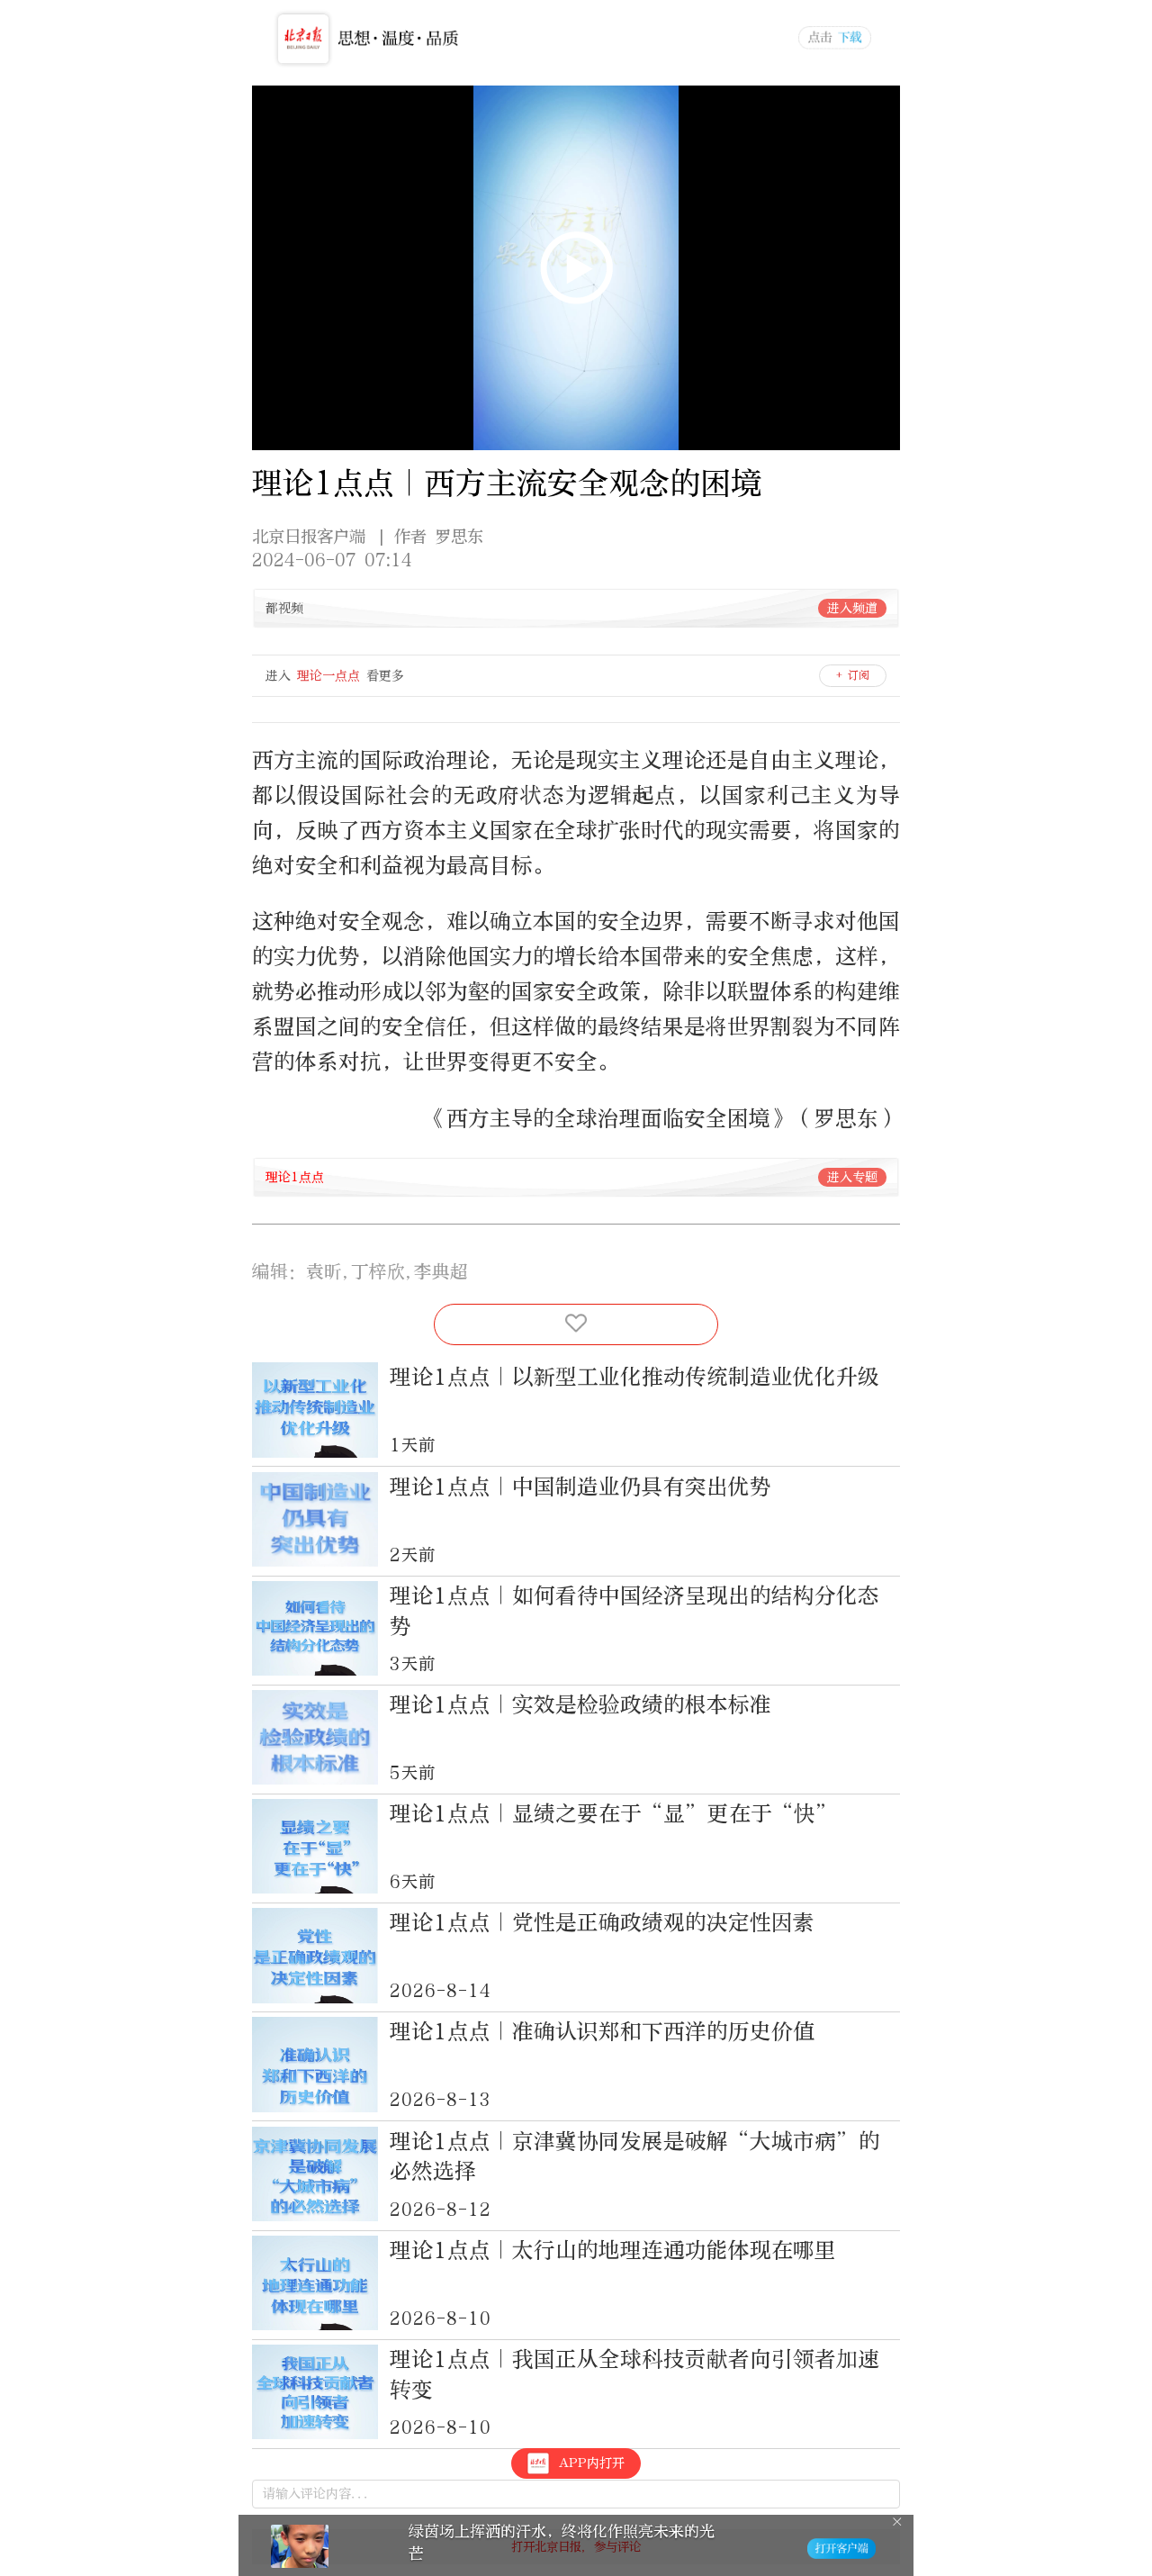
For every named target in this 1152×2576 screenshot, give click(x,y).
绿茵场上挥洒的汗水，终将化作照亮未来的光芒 (562, 2542)
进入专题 (852, 1177)
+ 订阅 (853, 675)
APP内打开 (592, 2463)
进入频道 (852, 608)
